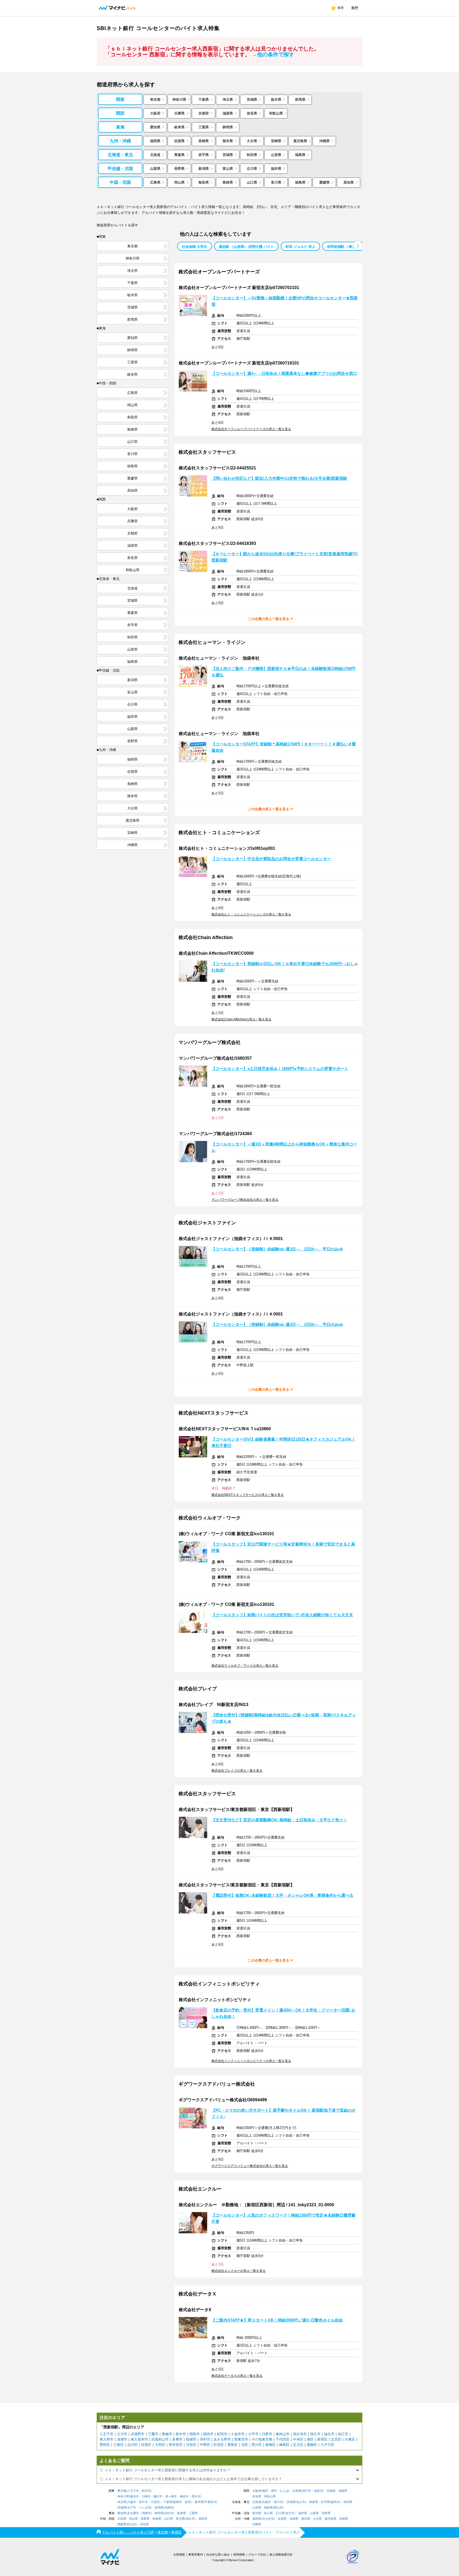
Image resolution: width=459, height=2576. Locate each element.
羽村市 (205, 2439)
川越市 (132, 2502)
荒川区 (257, 2445)
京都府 (204, 113)
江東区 (119, 2445)
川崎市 (146, 2496)
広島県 (155, 182)
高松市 (190, 2519)
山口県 (252, 182)
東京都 (155, 99)
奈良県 (252, 113)
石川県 (252, 169)
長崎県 (204, 141)
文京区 (336, 2439)
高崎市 (169, 2508)
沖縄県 (324, 141)
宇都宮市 (210, 2502)
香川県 (276, 182)
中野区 (205, 2445)
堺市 (274, 2491)
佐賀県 (179, 141)
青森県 (179, 155)
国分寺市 (300, 2434)
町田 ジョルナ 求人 (300, 247)
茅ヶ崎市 (171, 2496)
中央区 (298, 2439)
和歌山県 (276, 113)
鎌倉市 (184, 2496)
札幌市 (267, 2502)
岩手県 (204, 155)
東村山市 (283, 2434)
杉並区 (219, 2445)
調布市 (208, 2434)
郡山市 (278, 2508)
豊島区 (233, 2445)
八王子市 (107, 2434)
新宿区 (322, 2439)
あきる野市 (222, 2439)
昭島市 (195, 2434)
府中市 (181, 2434)
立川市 (122, 2434)
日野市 (267, 2434)
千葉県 (204, 99)
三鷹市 (153, 2434)
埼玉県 (228, 99)
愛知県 (155, 127)
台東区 (350, 2439)
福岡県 (155, 141)
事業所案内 (196, 2554)
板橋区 (271, 2445)
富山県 (228, 169)
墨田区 (105, 2445)
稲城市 (191, 2439)
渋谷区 (191, 2445)
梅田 (265, 2491)
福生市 (329, 2434)
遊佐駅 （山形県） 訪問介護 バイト (246, 247)
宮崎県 (276, 141)
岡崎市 (146, 2513)
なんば (284, 2491)
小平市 (253, 2434)
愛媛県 (324, 182)
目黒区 (146, 2445)
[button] (358, 246)
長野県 (179, 169)
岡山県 (179, 182)
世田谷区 (176, 2445)
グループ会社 (257, 2554)
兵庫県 (179, 113)
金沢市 (290, 2513)
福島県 (300, 155)
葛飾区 (312, 2445)
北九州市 (268, 2519)
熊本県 (228, 141)
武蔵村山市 (160, 2439)
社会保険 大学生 (195, 247)
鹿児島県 (300, 141)
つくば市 (145, 2508)
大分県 (252, 141)
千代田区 (283, 2439)
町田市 (222, 2434)
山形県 (276, 155)
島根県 (228, 182)
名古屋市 (133, 2513)
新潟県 (204, 169)
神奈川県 (179, 99)
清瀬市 (122, 2439)
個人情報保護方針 (281, 2554)
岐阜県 (179, 127)
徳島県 (300, 182)
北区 (245, 2445)
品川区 (132, 2445)
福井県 (276, 169)
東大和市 (107, 2439)
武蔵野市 (138, 2434)
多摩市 (177, 2439)
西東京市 (241, 2439)
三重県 (204, 127)
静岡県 (228, 127)
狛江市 (343, 2434)
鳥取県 (204, 182)
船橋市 (178, 2502)
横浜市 (135, 2496)
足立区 (298, 2445)
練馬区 (284, 2445)
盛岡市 (335, 2502)
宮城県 (228, 155)
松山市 (132, 2524)
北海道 (155, 155)
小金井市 (238, 2434)
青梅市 (167, 2434)
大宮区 (155, 2502)
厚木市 (196, 2496)
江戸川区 (328, 2445)
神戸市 (307, 2491)
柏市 (188, 2502)
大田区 (160, 2445)
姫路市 (318, 2491)
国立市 (315, 2434)
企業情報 (179, 2554)
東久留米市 (139, 2439)
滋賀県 (228, 113)
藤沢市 (158, 2496)
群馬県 (300, 99)
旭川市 (278, 2502)
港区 (310, 2439)
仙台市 (301, 2502)
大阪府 (155, 113)
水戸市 (132, 2508)
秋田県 (252, 155)
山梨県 (155, 169)
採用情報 (239, 2554)
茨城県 (252, 99)
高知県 (349, 182)
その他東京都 (262, 2439)
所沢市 (143, 2502)
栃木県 (276, 99)
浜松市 (169, 2513)
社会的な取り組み (218, 2554)
